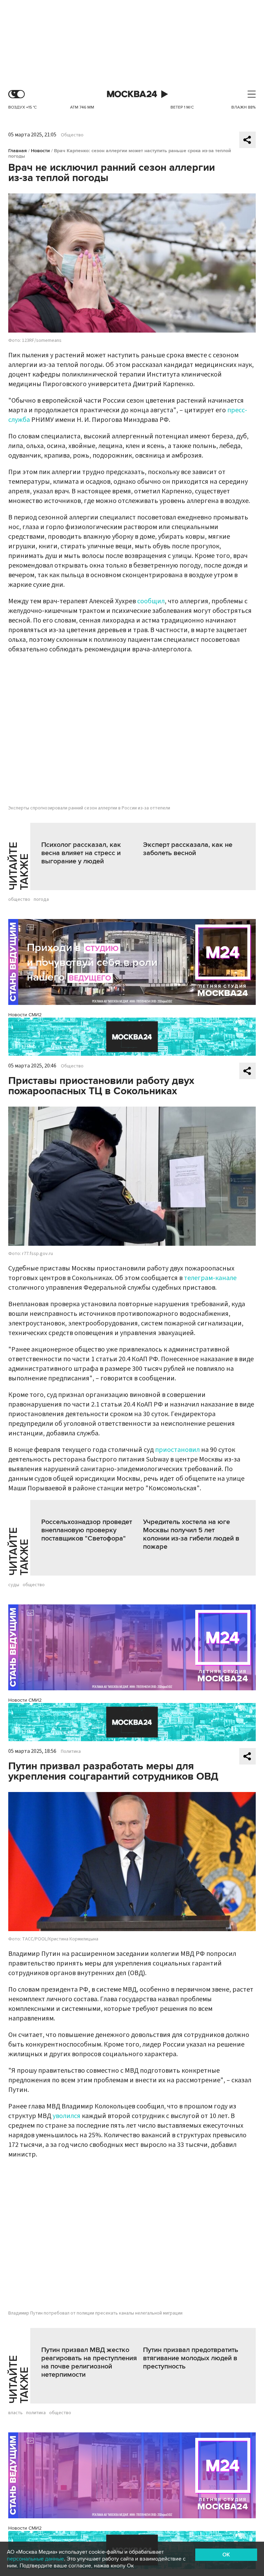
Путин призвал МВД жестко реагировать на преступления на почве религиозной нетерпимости (89, 2362)
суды (14, 1585)
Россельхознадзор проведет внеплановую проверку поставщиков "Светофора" (87, 1530)
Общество (72, 135)
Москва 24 (132, 94)
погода (41, 899)
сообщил (151, 601)
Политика (71, 1751)
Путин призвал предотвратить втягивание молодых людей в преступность (191, 2358)
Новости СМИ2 (25, 1015)
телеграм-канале (210, 1278)
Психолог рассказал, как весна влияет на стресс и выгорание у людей (81, 853)
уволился (67, 2116)
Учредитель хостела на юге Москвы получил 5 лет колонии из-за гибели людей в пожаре (191, 1534)
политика (36, 2413)
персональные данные (35, 2559)
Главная (18, 151)
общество (19, 899)
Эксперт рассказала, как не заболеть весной (188, 849)
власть (15, 2413)
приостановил (177, 1450)
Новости (40, 151)
